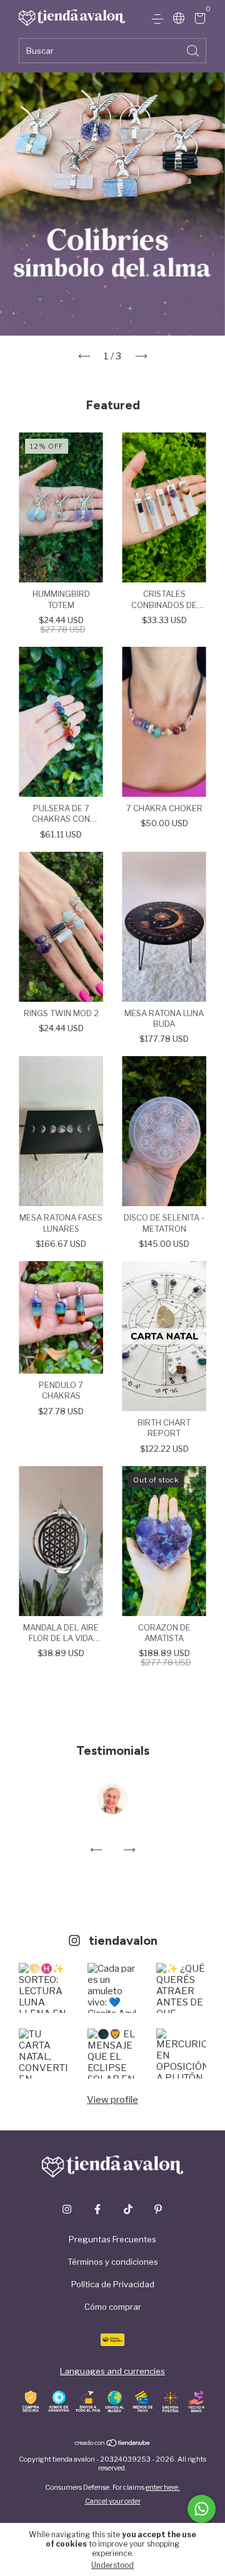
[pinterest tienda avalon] (158, 2209)
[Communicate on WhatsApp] (202, 2509)
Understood (112, 2565)
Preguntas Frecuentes (112, 2239)
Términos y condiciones (113, 2262)
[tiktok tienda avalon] (128, 2209)
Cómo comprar (113, 2307)
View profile (112, 2100)
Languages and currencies (112, 2371)
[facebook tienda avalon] (97, 2209)
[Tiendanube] (113, 2444)
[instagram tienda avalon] (67, 2209)
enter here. (163, 2487)
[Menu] (160, 19)
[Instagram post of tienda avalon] (44, 1988)
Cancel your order (113, 2501)
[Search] (194, 50)
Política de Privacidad (113, 2284)
